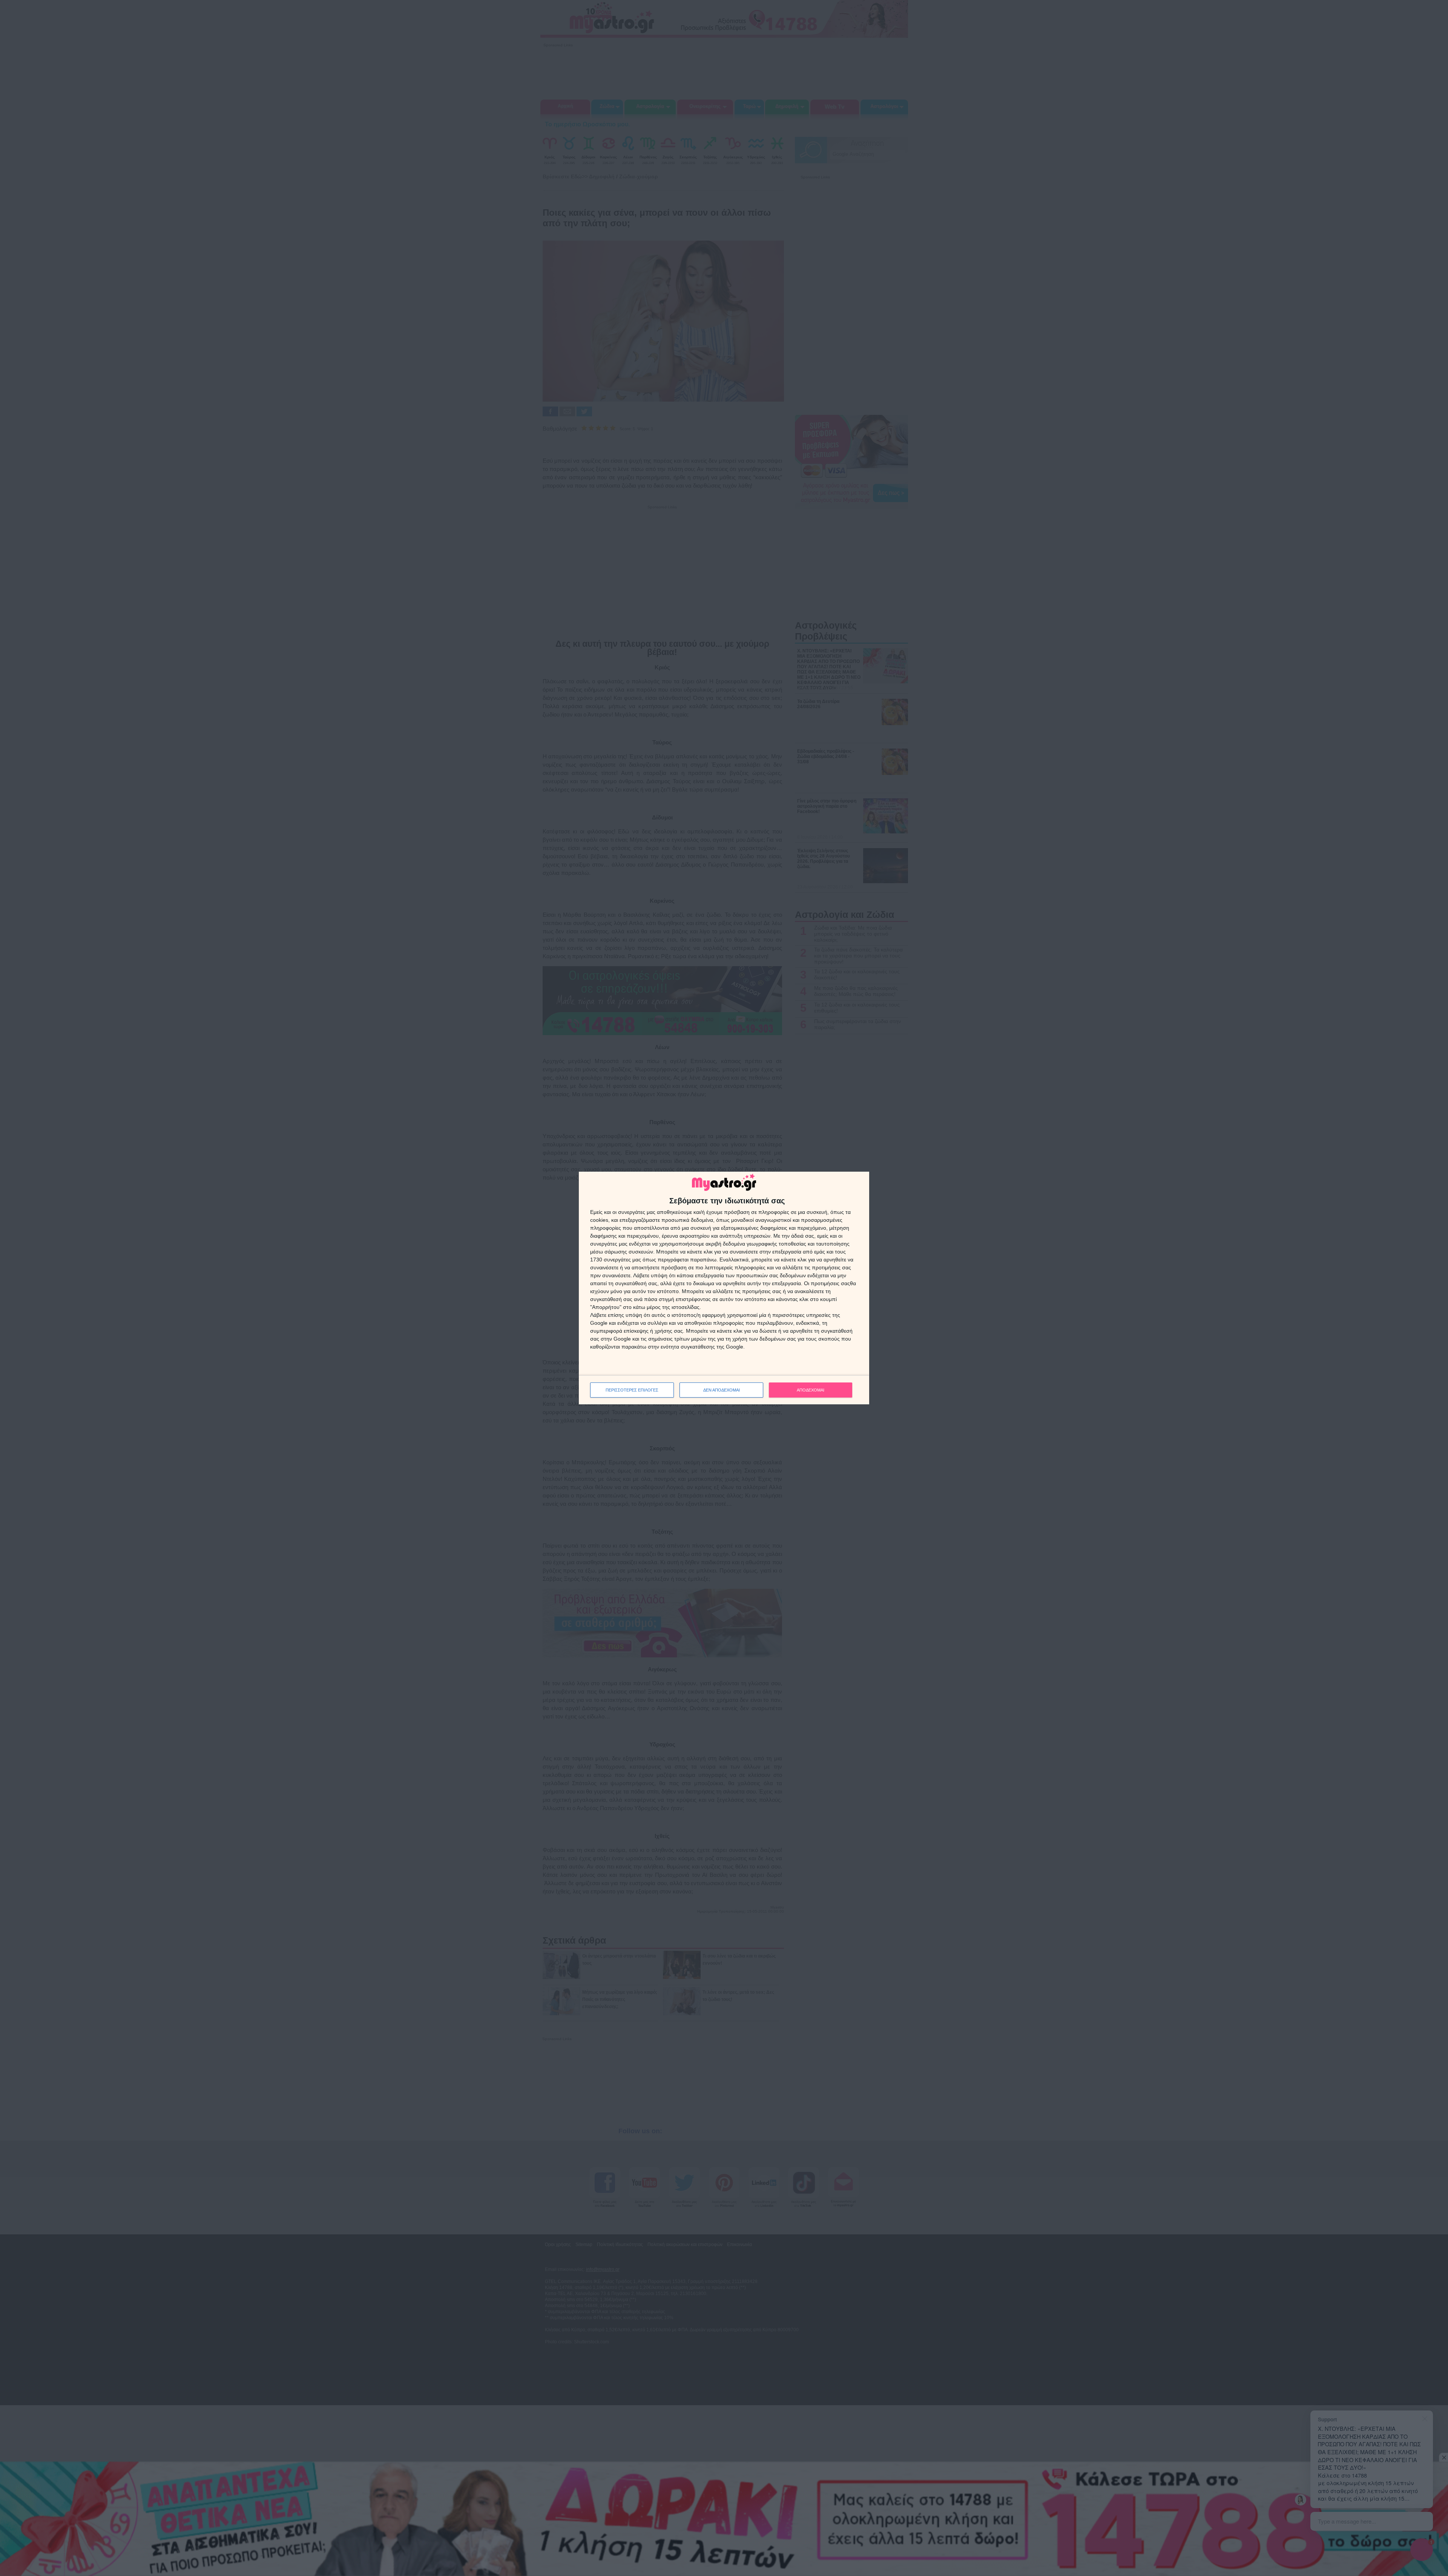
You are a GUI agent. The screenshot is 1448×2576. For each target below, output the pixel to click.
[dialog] (724, 1288)
